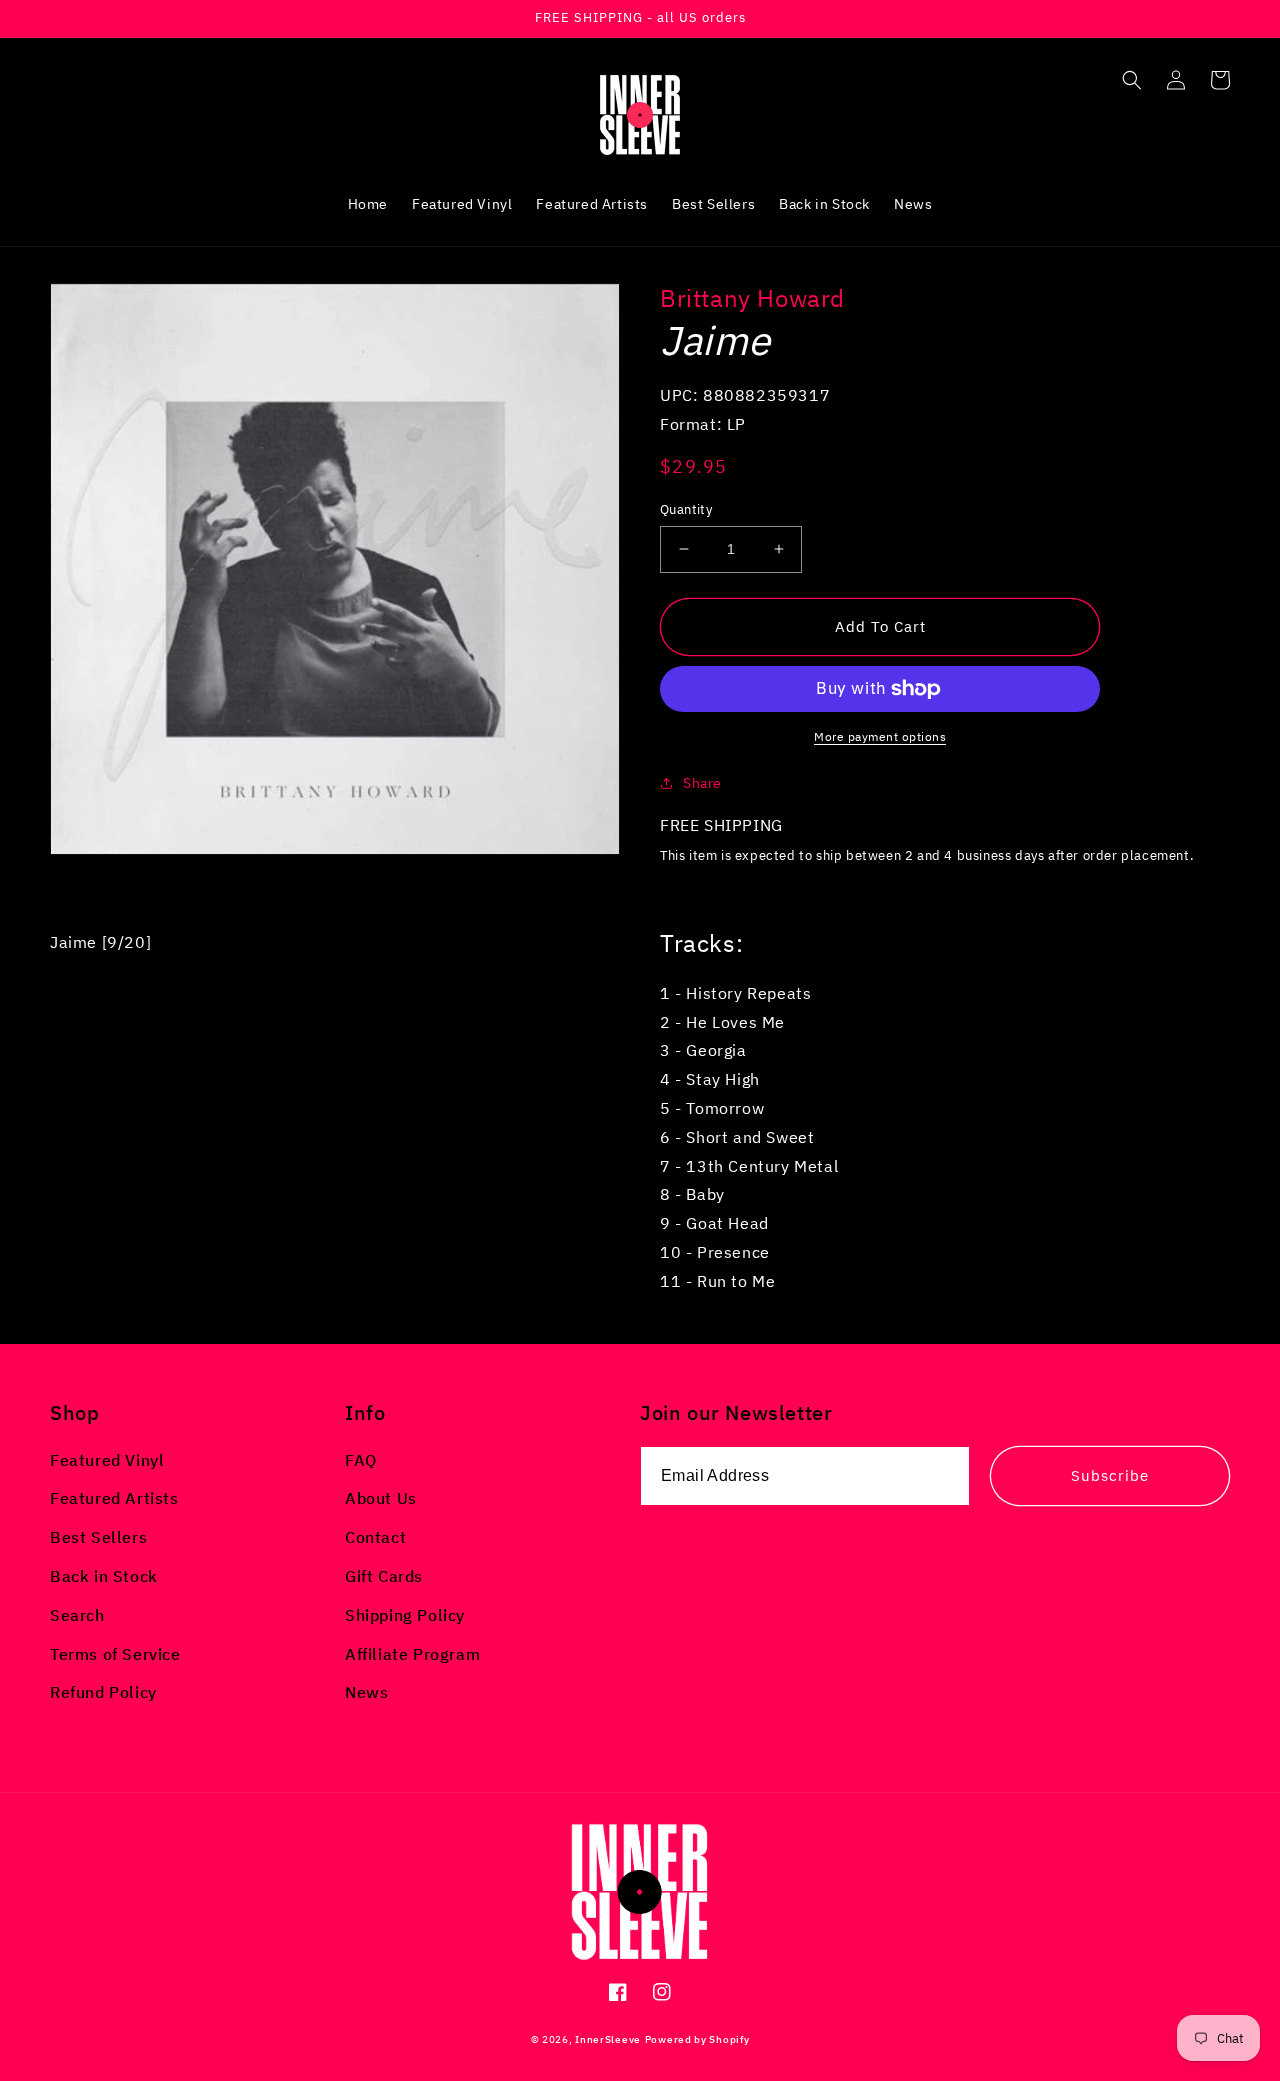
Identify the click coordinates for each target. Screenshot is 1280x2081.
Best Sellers (98, 1537)
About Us (381, 1498)
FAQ (361, 1460)
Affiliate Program (412, 1654)
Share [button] (702, 783)
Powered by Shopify (697, 2039)
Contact (375, 1537)
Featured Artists (114, 1498)
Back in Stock (104, 1576)
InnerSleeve (608, 2039)
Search (77, 1615)
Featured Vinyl (107, 1460)
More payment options (880, 736)
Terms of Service (115, 1654)
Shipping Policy (405, 1615)
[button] (1132, 80)
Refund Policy (103, 1692)
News (366, 1692)
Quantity (686, 509)
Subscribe (1110, 1475)
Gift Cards (384, 1576)
